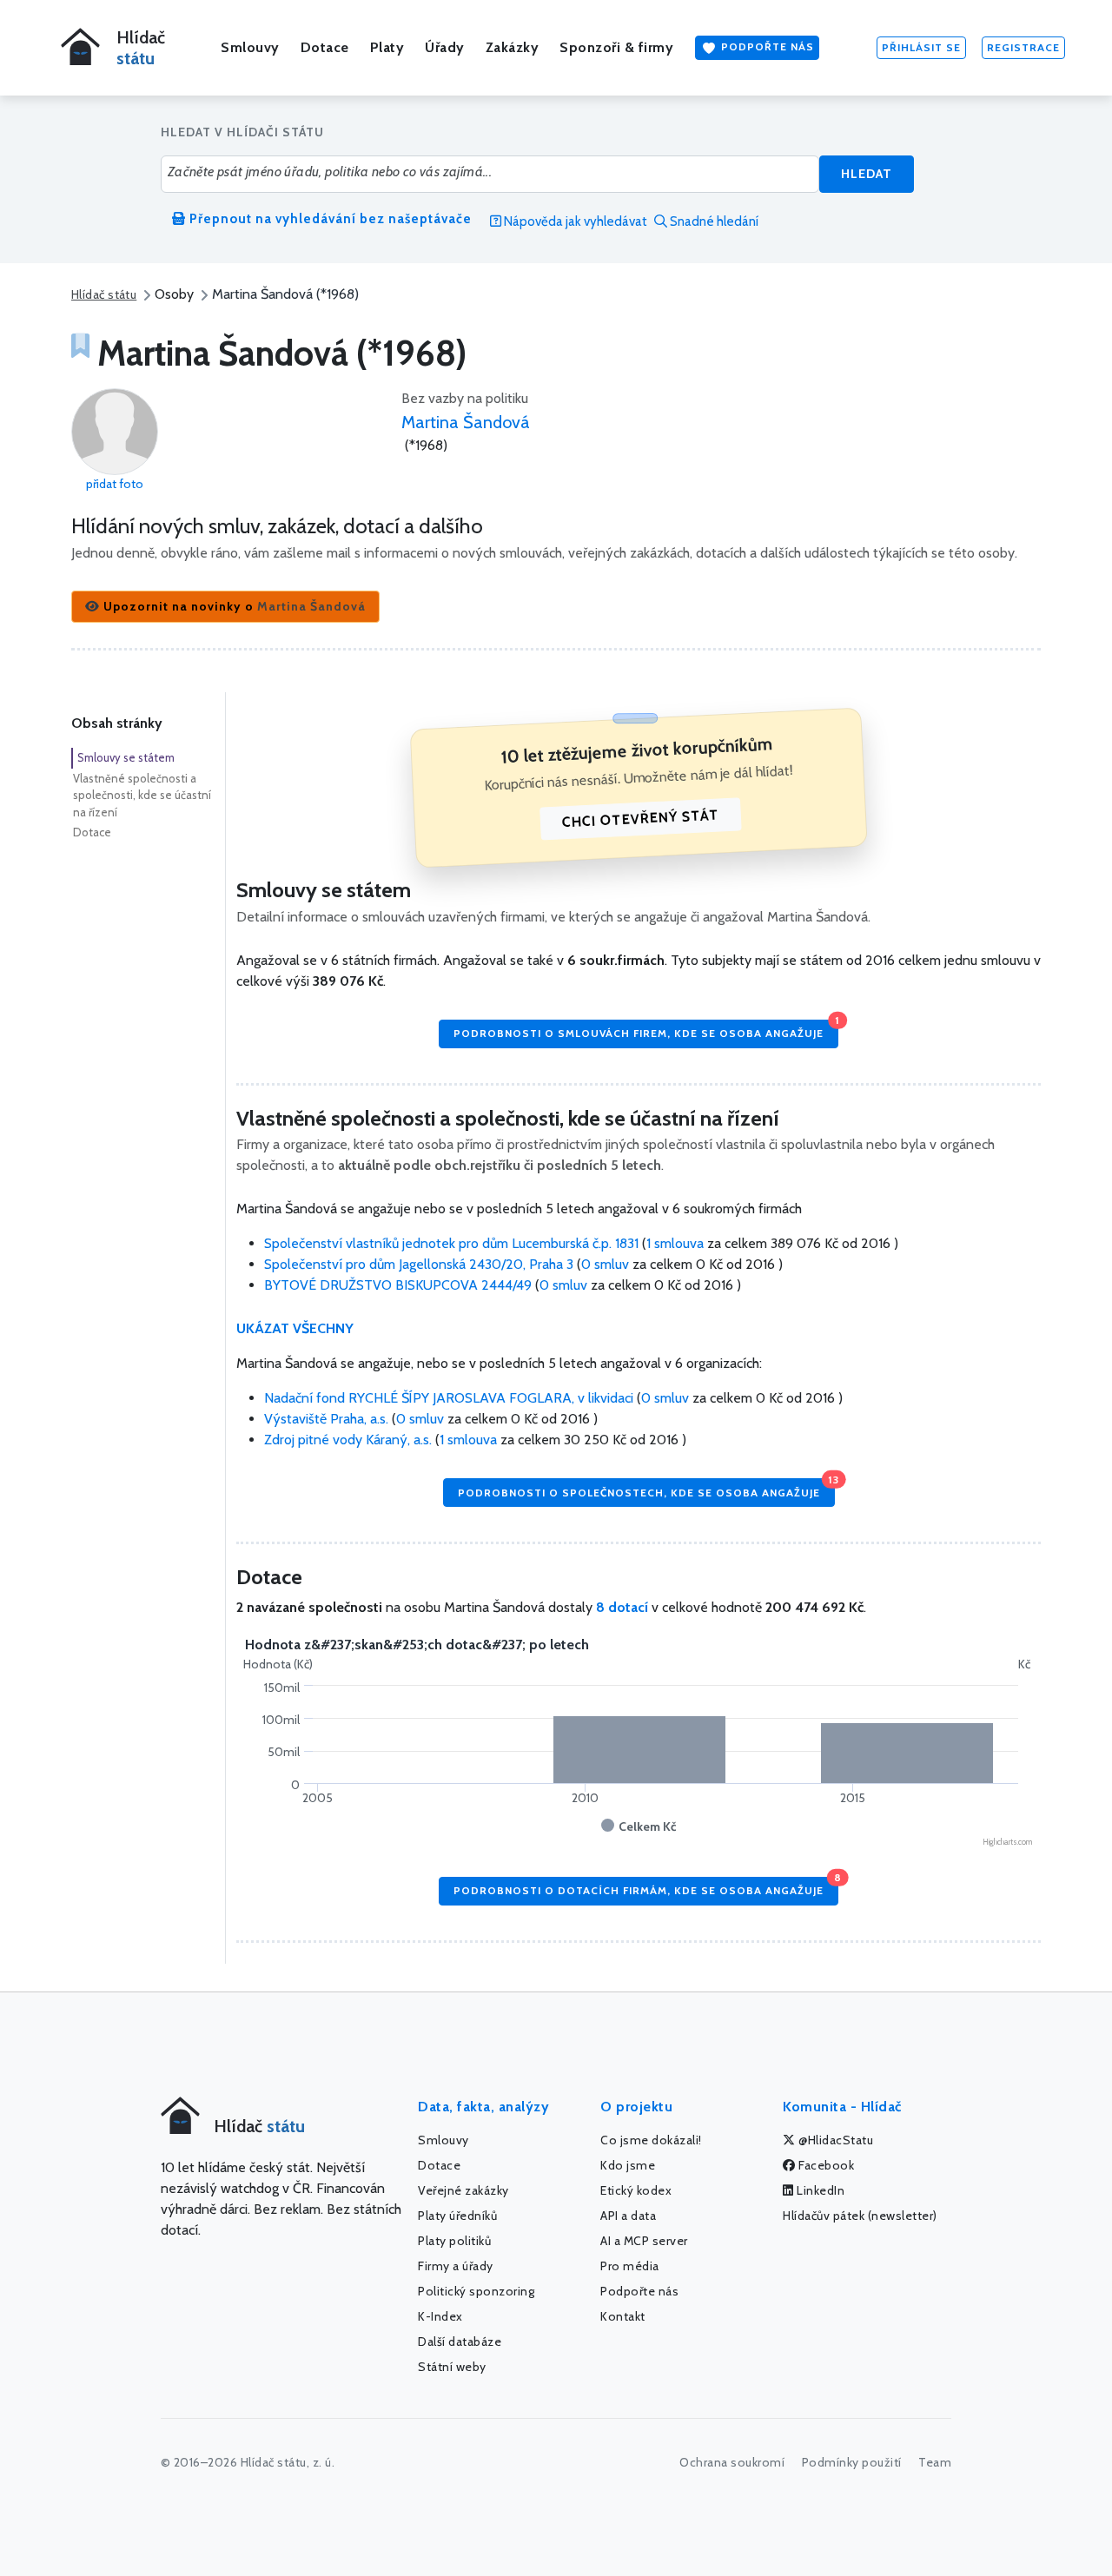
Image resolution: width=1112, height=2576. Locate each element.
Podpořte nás (766, 46)
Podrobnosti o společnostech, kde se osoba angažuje (646, 1488)
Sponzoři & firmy (616, 47)
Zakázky (513, 47)
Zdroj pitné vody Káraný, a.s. (350, 1440)
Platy (387, 47)
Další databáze (460, 2342)
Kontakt (623, 2316)
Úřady (445, 47)
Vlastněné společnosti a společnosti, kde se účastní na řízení (142, 795)
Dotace (325, 47)
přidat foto (115, 484)
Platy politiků (454, 2241)
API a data (628, 2216)
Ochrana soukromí (732, 2462)
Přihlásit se (921, 47)
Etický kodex (636, 2190)
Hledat (867, 174)
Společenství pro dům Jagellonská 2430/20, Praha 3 (420, 1264)
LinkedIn (820, 2190)
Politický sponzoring (476, 2291)
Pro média (630, 2266)
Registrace (1023, 47)
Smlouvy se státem (126, 757)
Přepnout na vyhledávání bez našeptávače (329, 219)
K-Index (440, 2316)
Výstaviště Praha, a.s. (328, 1419)
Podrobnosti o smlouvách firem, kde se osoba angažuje (646, 1030)
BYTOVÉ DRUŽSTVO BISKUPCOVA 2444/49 (400, 1285)
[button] (225, 607)
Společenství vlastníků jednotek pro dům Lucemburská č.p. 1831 (453, 1243)
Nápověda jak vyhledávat (574, 221)
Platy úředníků (457, 2216)
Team (935, 2462)
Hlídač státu (104, 294)
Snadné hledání (713, 221)
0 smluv (605, 1264)
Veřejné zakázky (463, 2190)
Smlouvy (250, 47)
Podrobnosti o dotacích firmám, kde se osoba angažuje (646, 1887)
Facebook (825, 2165)
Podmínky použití (852, 2462)
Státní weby (452, 2367)
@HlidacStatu (835, 2140)
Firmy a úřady (456, 2266)
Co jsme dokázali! (651, 2140)
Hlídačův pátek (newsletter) (860, 2216)
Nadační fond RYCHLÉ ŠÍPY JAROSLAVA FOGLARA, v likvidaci (450, 1398)
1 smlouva (675, 1243)
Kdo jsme (628, 2165)
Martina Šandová (466, 422)
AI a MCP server (644, 2241)
